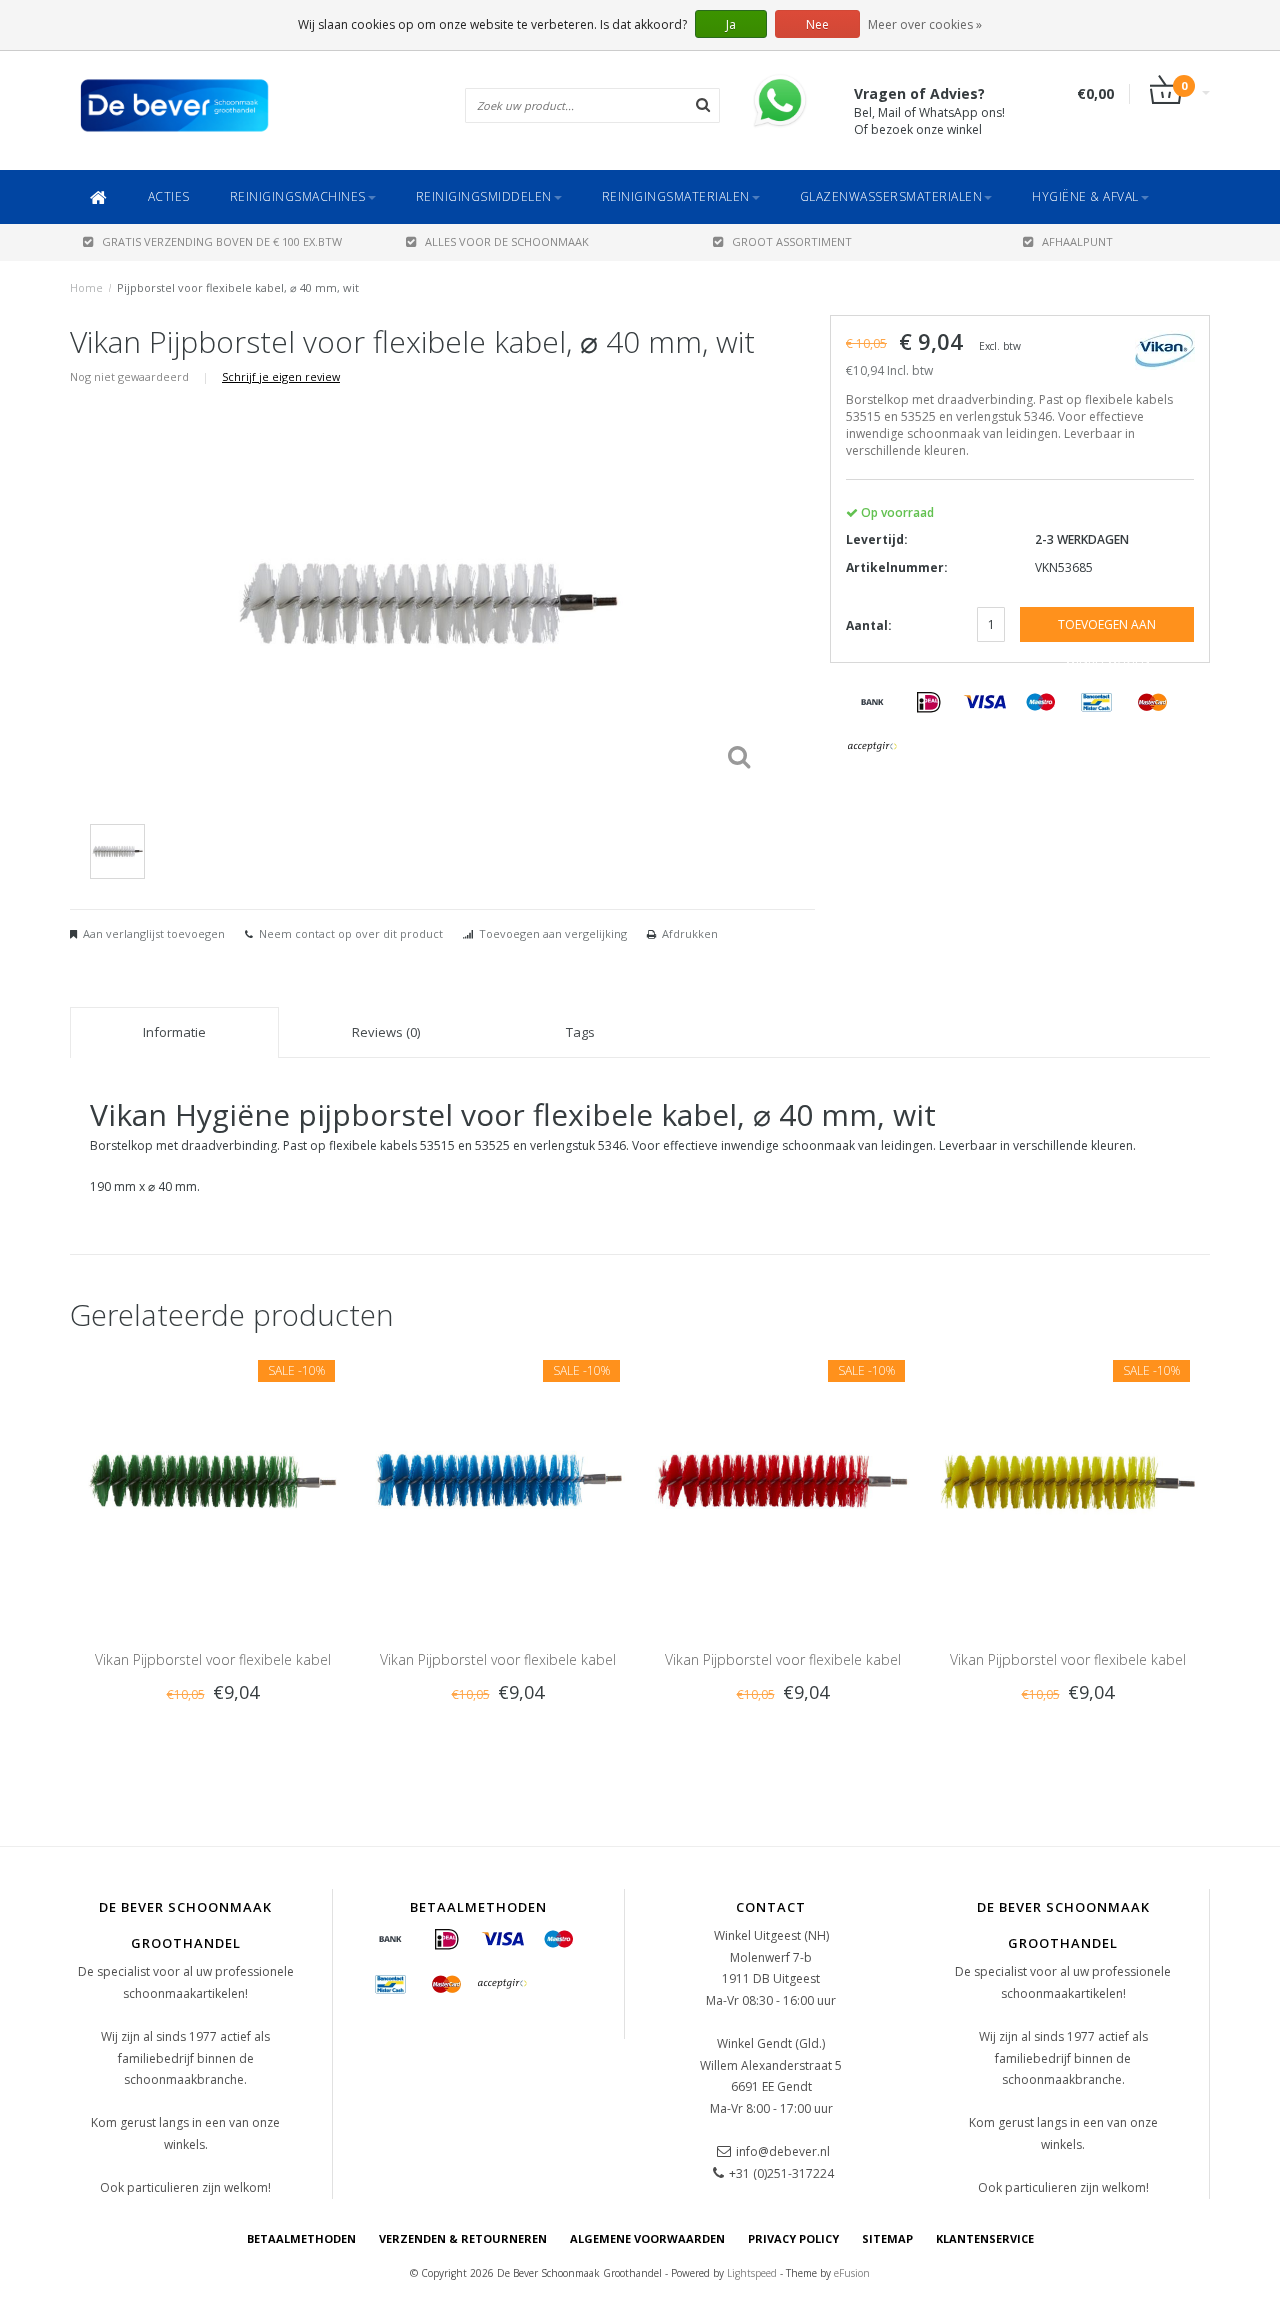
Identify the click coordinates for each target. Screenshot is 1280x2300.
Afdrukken (690, 933)
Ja (731, 24)
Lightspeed (752, 2273)
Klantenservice (985, 2238)
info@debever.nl (783, 2151)
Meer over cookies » (925, 24)
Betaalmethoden (301, 2238)
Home (86, 287)
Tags (580, 1032)
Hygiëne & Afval (1085, 196)
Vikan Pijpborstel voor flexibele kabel (213, 1659)
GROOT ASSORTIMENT (792, 241)
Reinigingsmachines (298, 196)
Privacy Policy (793, 2238)
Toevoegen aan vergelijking (553, 933)
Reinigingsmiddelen (484, 196)
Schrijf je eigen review (281, 376)
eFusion (852, 2273)
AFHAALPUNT (1077, 241)
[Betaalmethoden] (873, 703)
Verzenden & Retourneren (463, 2238)
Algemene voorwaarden (647, 2238)
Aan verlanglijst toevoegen (154, 933)
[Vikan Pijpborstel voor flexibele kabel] (212, 1481)
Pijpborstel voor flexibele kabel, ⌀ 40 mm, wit (238, 287)
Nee (817, 24)
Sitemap (887, 2238)
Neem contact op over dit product (351, 933)
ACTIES (169, 196)
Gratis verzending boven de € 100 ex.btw (222, 241)
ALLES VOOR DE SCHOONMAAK (507, 241)
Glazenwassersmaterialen (891, 196)
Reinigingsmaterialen (676, 196)
